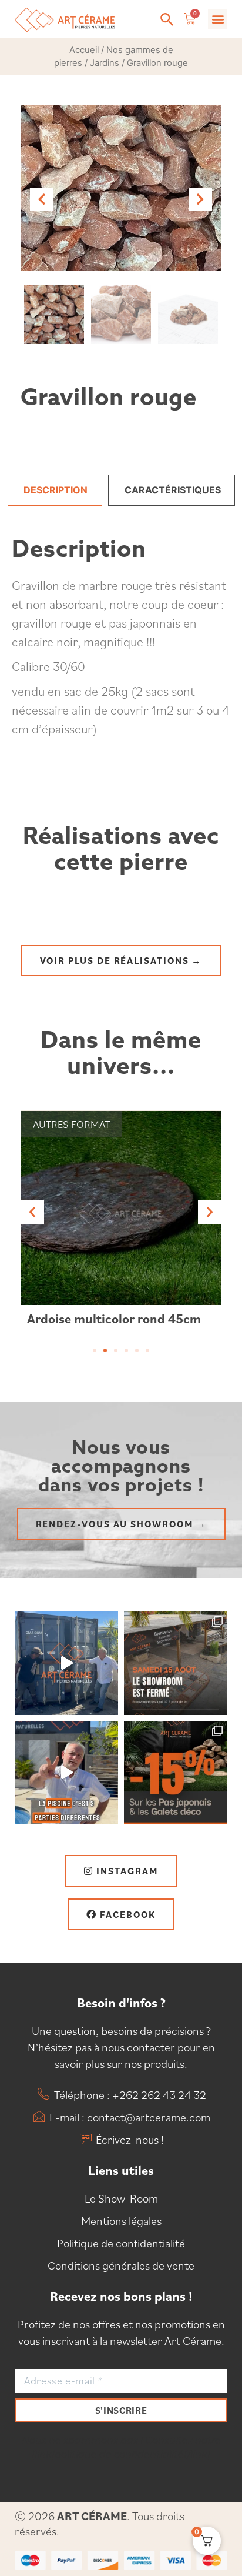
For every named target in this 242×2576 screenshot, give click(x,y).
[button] (167, 19)
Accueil (84, 50)
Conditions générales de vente (121, 2265)
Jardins (105, 63)
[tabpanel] (121, 655)
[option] (121, 188)
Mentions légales (121, 2221)
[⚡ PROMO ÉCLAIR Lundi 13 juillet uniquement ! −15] (176, 1773)
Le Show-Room (121, 2198)
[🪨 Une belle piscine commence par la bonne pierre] (66, 1773)
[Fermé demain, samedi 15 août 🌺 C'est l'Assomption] (176, 1663)
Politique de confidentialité (121, 2243)
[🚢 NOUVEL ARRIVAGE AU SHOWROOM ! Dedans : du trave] (66, 1663)
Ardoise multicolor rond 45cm (114, 1318)
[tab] (55, 490)
